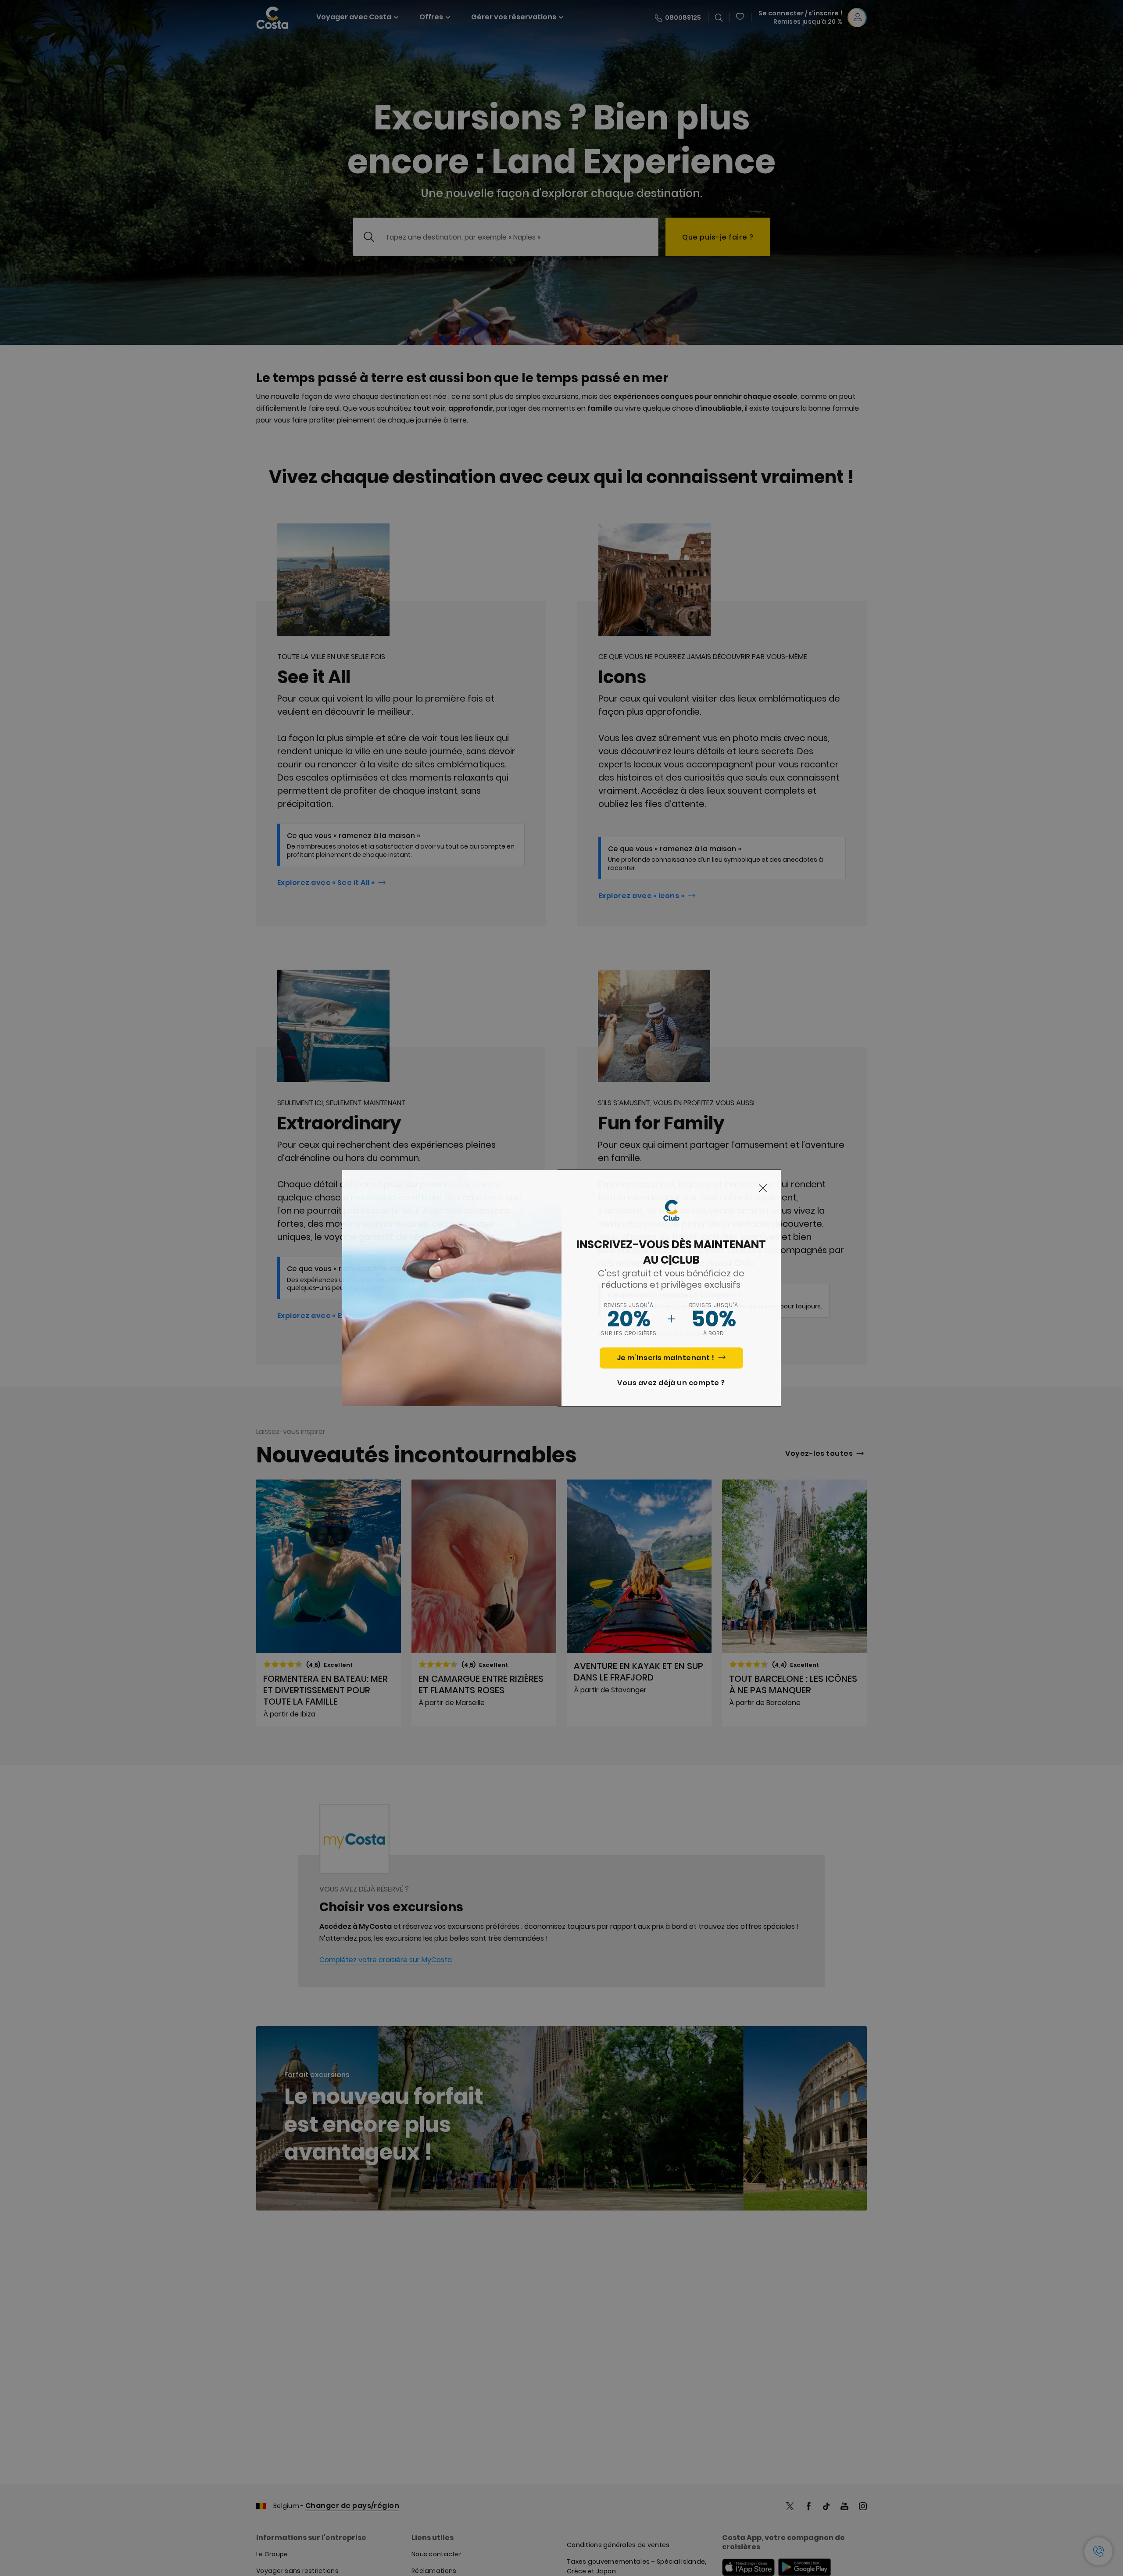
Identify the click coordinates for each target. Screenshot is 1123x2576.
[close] (763, 1189)
